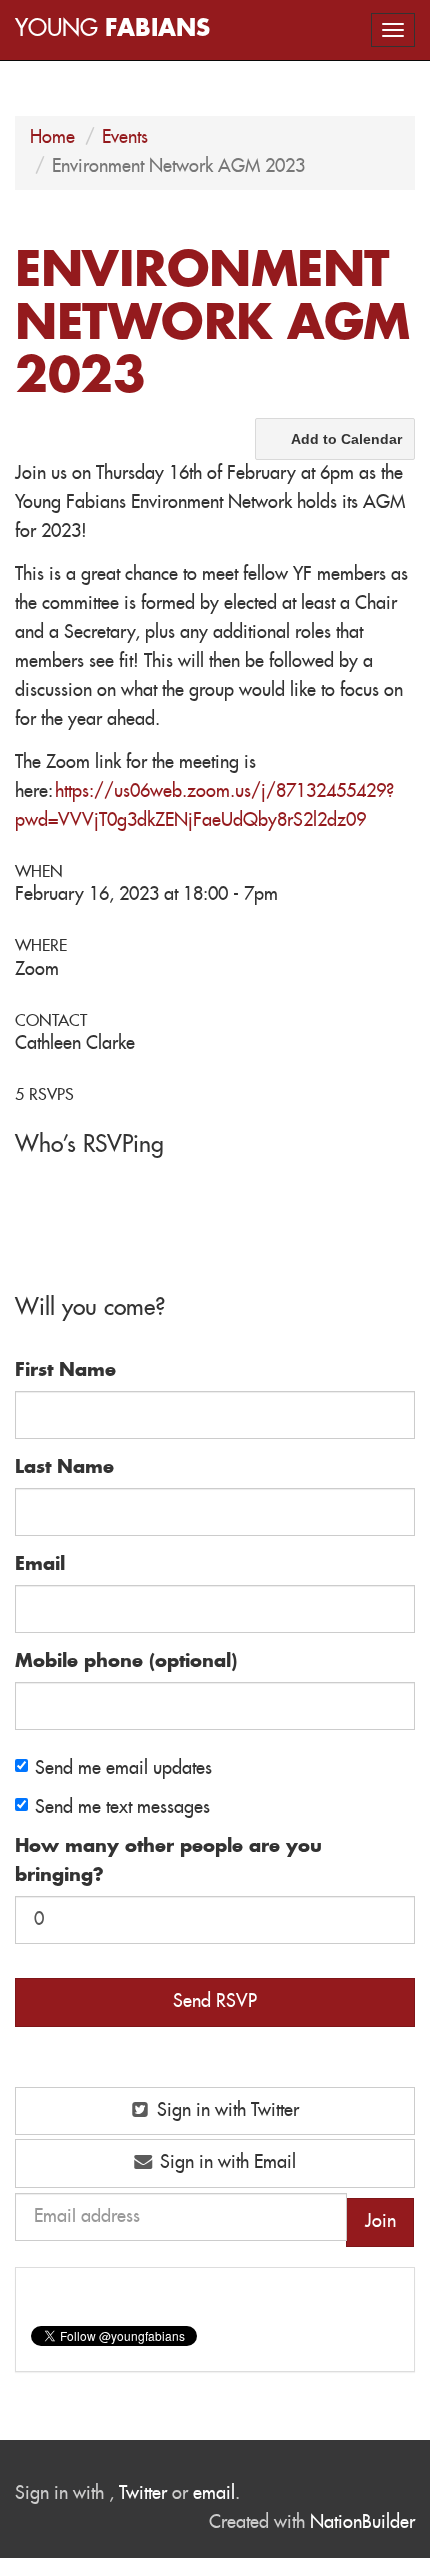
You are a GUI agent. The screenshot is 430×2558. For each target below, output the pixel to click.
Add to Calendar (346, 439)
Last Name (64, 1468)
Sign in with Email (225, 2163)
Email (40, 1565)
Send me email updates (123, 1769)
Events (125, 138)
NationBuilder (362, 2523)
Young (112, 29)
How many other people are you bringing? (168, 1861)
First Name (65, 1371)
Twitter (143, 2494)
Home (52, 138)
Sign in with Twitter (225, 2111)
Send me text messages (122, 1808)
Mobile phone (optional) (126, 1662)
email (214, 2494)
